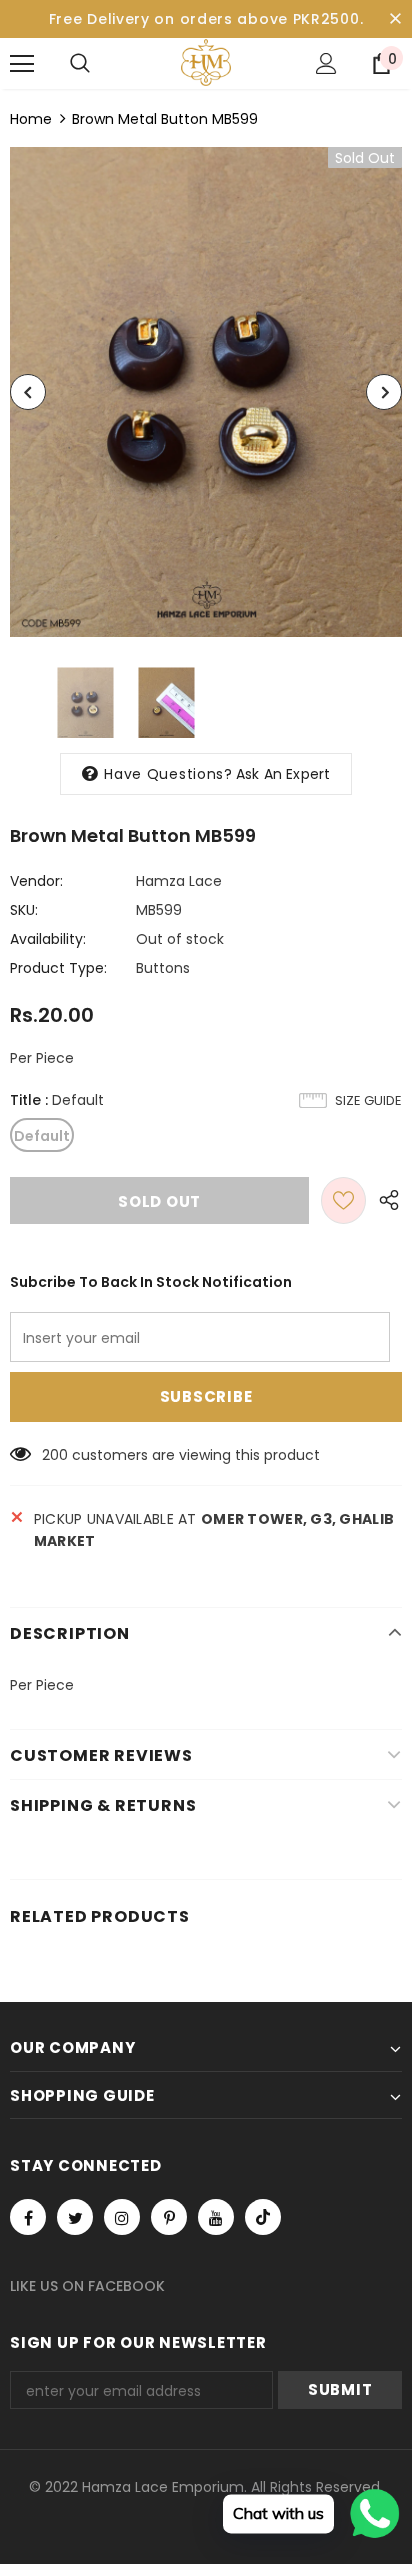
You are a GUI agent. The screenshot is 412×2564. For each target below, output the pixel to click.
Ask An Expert (283, 774)
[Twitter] (75, 2217)
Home (31, 119)
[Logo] (206, 62)
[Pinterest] (169, 2217)
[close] (395, 19)
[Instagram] (122, 2217)
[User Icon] (326, 63)
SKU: (24, 910)
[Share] (384, 1200)
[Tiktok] (263, 2217)
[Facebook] (28, 2217)
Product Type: (58, 968)
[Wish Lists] (343, 1200)
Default (42, 1136)
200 (55, 1455)
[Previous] (28, 392)
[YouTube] (216, 2217)
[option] (206, 392)
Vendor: (36, 881)
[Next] (384, 392)
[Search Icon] (80, 64)
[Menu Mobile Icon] (22, 64)
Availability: (48, 939)
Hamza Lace (179, 881)
